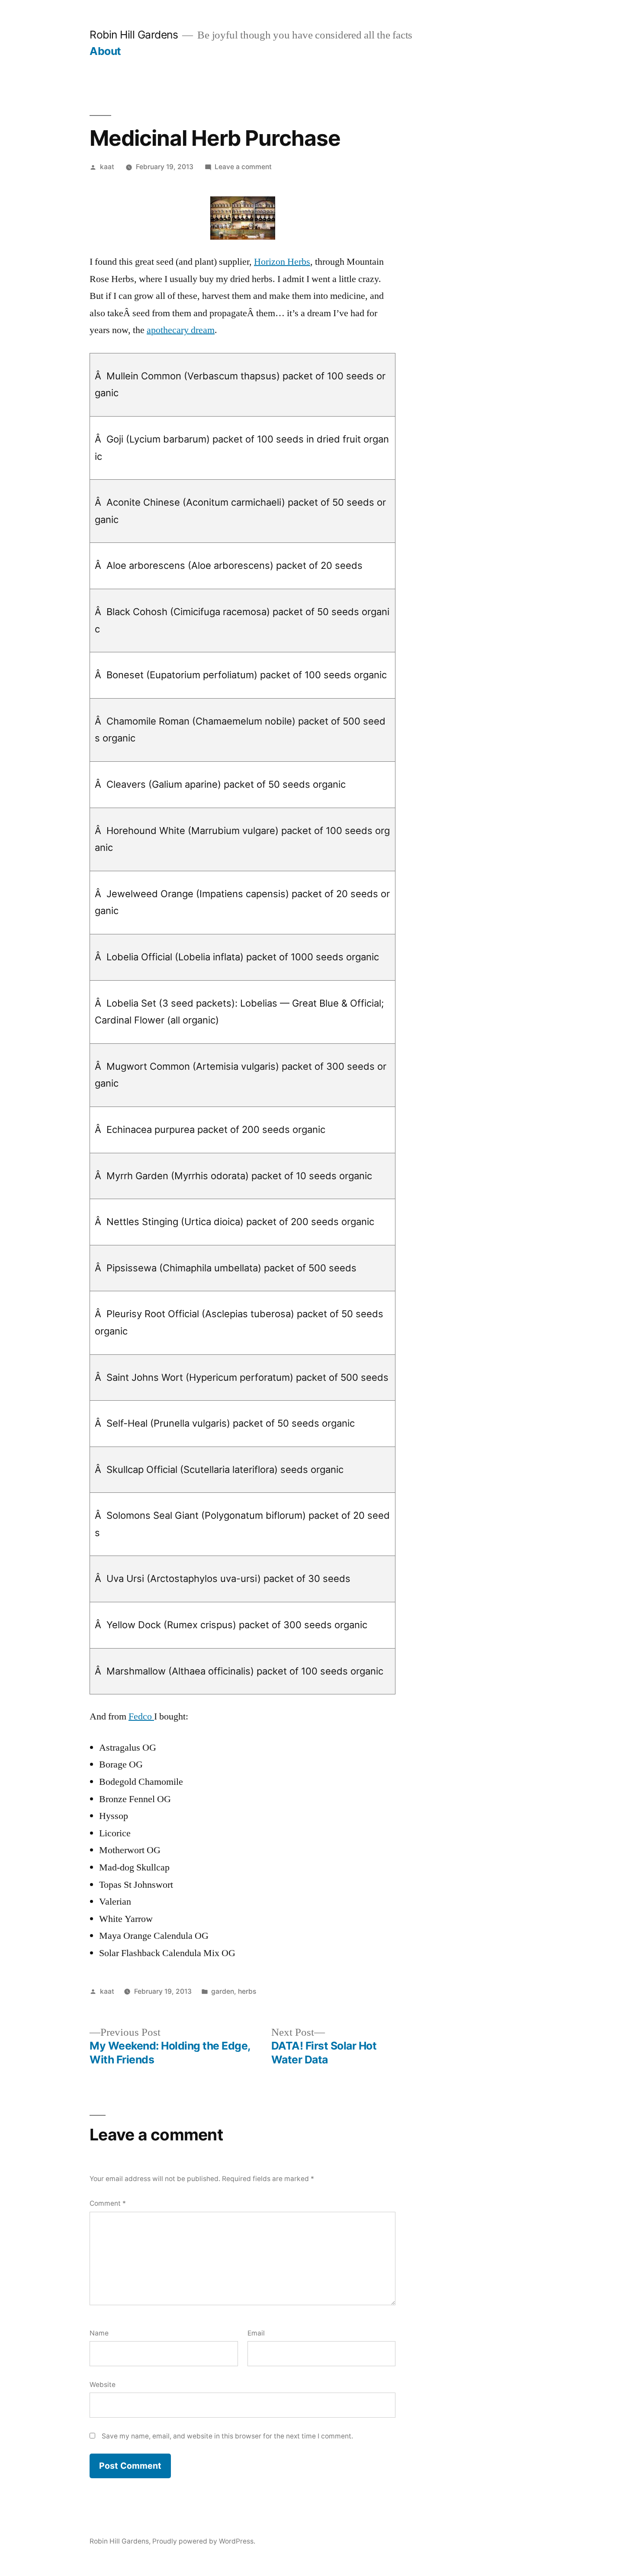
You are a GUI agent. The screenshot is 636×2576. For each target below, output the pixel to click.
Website (103, 2385)
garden (223, 1991)
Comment (108, 2203)
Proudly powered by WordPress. (204, 2541)
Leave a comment (243, 167)
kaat (107, 167)
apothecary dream (181, 330)
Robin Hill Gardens (134, 35)
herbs (247, 1991)
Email (256, 2333)
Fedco (141, 1716)
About (105, 51)
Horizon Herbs (282, 262)
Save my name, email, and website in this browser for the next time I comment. (227, 2436)
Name (99, 2333)
